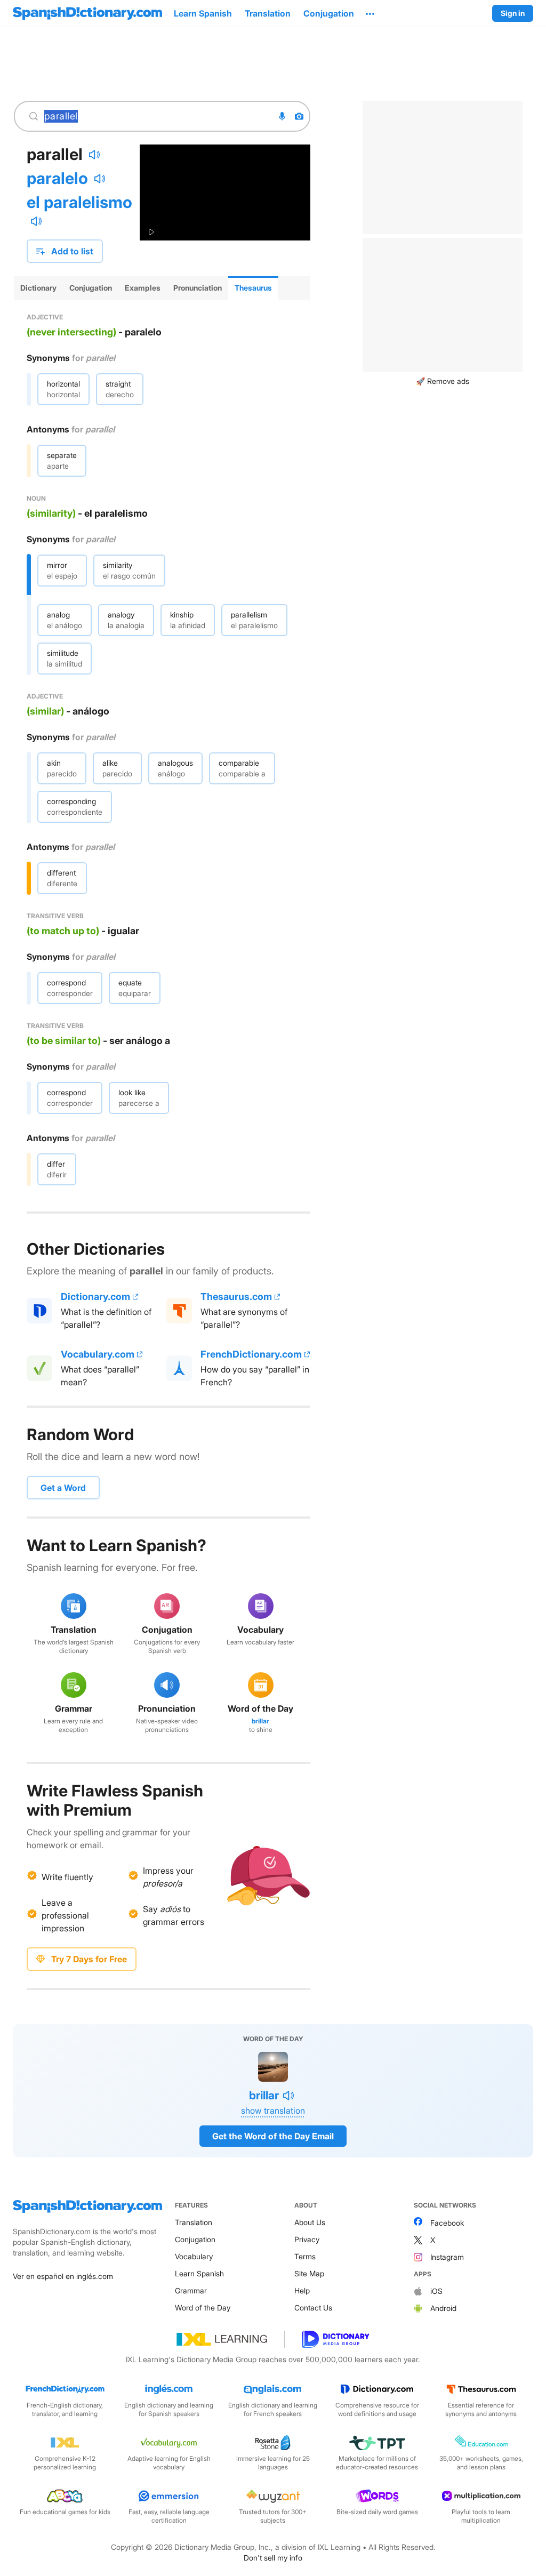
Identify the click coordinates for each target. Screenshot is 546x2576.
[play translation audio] (100, 179)
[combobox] (156, 116)
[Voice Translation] (282, 116)
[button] (370, 13)
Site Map (309, 2273)
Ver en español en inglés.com (63, 2276)
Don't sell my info (273, 2558)
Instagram (447, 2257)
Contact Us (313, 2308)
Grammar (191, 2290)
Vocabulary (194, 2256)
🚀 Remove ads (443, 381)
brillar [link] (260, 1721)
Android (443, 2308)
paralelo (57, 178)
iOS (436, 2291)
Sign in (513, 13)
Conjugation (195, 2239)
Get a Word (63, 1488)
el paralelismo (79, 202)
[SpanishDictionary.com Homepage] (87, 13)
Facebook (447, 2223)
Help (302, 2290)
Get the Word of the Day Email (273, 2136)
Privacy (307, 2239)
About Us (310, 2222)
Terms (305, 2256)
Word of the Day (203, 2308)
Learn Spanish (199, 2273)
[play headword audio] (94, 155)
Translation (194, 2222)
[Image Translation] (299, 116)
